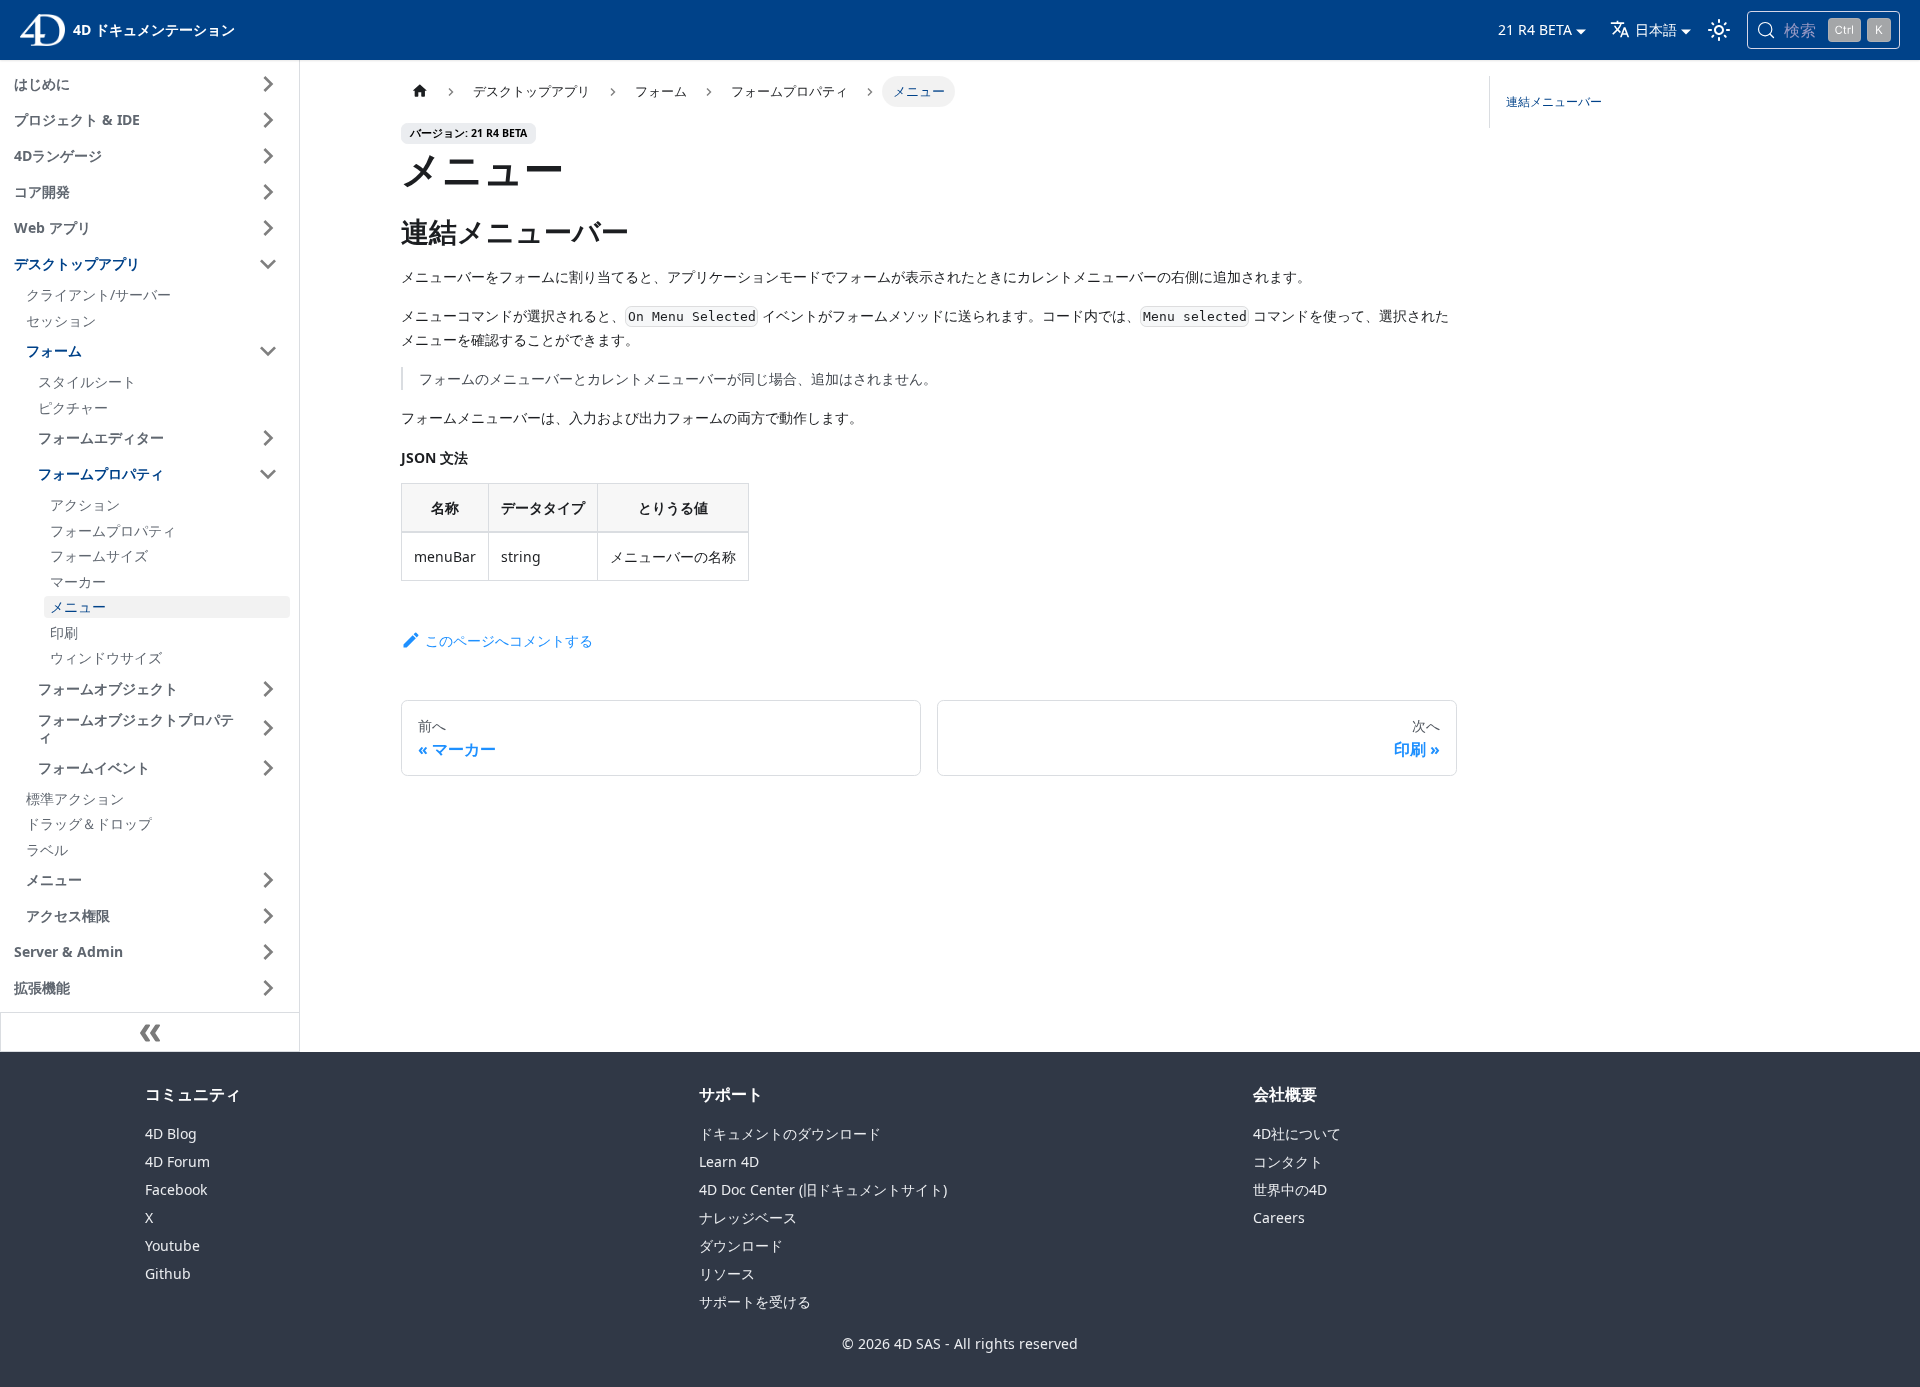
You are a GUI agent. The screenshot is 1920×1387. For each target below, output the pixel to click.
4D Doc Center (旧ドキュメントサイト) (823, 1189)
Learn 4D (729, 1161)
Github (168, 1273)
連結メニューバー (1554, 101)
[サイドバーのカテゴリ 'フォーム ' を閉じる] (268, 351)
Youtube (172, 1245)
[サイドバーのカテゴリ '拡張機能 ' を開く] (268, 988)
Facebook (176, 1189)
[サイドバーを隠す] (150, 1032)
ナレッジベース (748, 1217)
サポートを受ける (755, 1301)
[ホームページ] (420, 91)
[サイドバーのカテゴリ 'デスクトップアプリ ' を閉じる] (268, 264)
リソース (727, 1273)
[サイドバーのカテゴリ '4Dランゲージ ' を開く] (268, 156)
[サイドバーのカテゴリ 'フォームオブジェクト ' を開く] (268, 689)
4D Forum (177, 1161)
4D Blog (171, 1133)
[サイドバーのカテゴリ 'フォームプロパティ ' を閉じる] (268, 474)
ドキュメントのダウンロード (790, 1133)
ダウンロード (741, 1245)
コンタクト (1288, 1161)
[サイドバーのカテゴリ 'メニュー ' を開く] (268, 880)
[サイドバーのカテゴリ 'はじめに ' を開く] (268, 84)
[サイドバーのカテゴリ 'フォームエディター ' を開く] (268, 438)
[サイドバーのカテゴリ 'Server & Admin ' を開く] (268, 952)
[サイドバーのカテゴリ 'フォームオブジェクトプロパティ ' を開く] (268, 728)
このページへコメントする (509, 640)
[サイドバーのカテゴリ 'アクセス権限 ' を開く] (268, 916)
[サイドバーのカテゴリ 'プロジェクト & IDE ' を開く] (268, 120)
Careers (1279, 1217)
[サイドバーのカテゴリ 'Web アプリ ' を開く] (268, 228)
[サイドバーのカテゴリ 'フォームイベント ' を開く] (268, 768)
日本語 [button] (1656, 29)
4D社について (1297, 1133)
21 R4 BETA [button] (1535, 29)
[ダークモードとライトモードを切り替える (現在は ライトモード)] (1719, 30)
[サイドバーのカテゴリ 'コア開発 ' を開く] (268, 192)
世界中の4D (1290, 1189)
